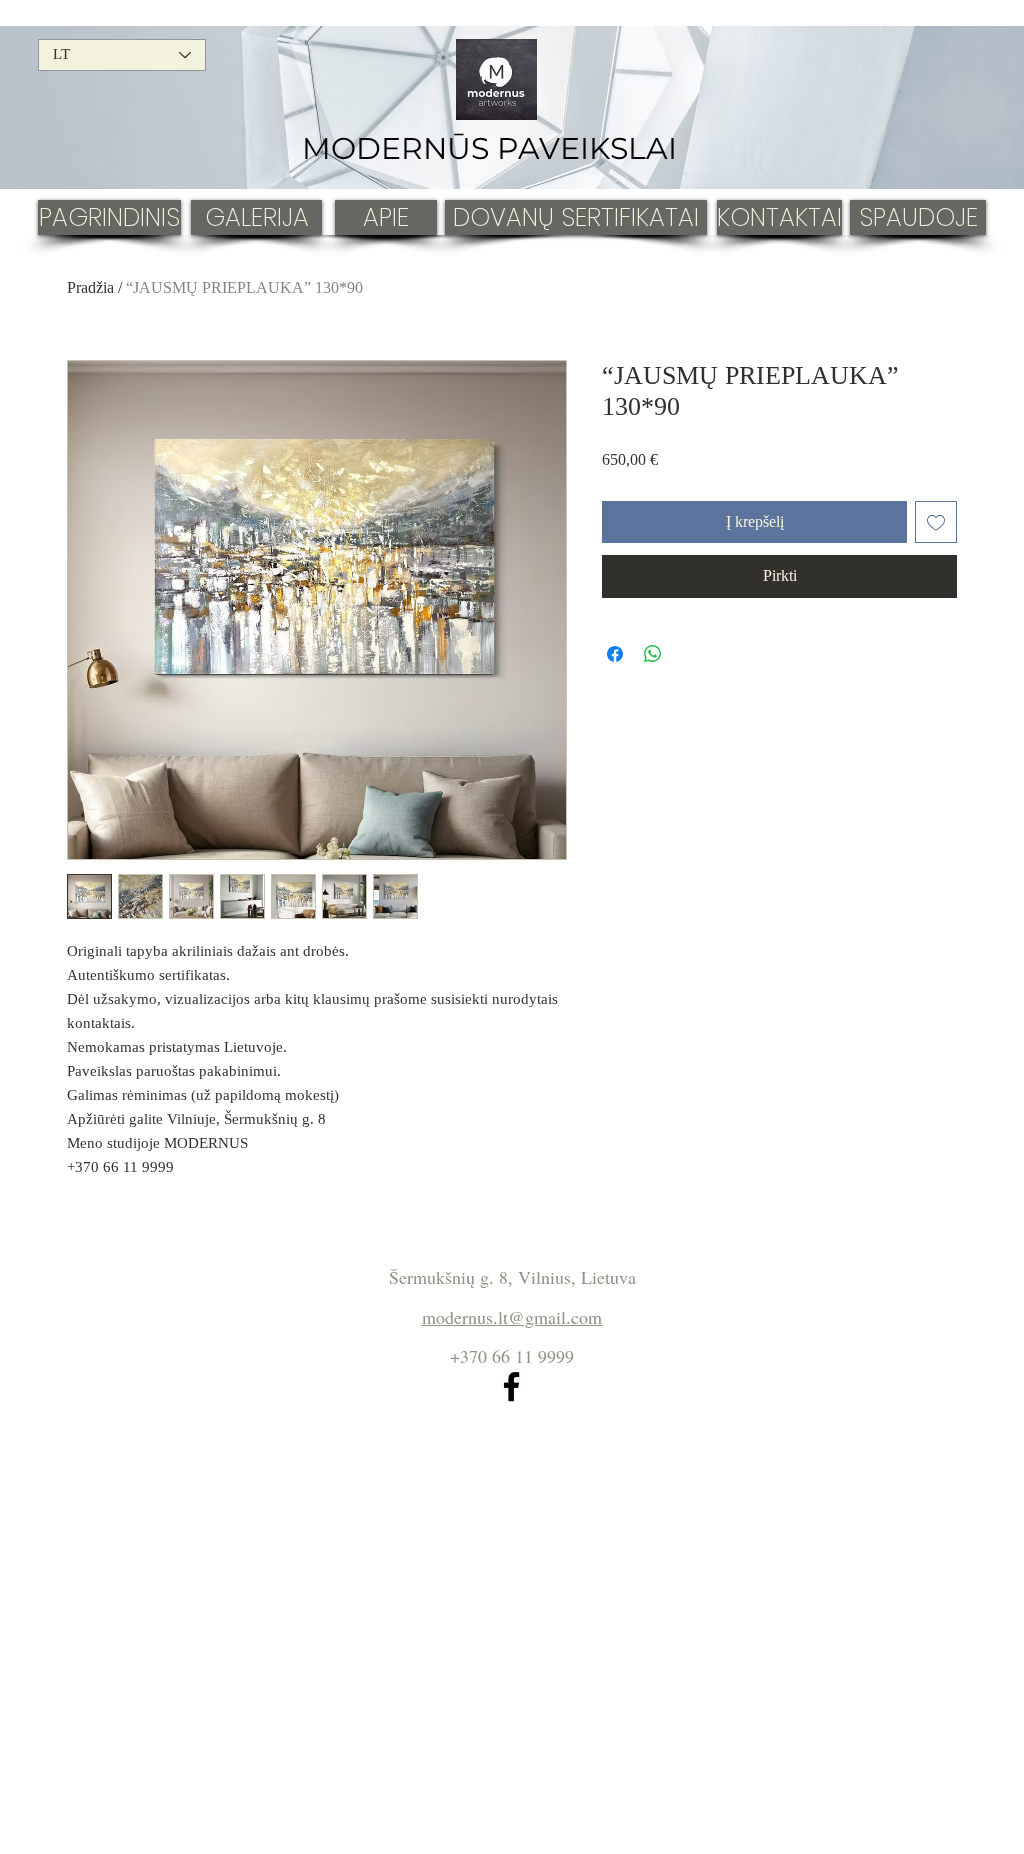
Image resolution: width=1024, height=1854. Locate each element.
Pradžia (90, 287)
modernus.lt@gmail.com (512, 1317)
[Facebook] (511, 1386)
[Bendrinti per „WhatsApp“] (653, 654)
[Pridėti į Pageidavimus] (936, 522)
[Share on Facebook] (615, 654)
